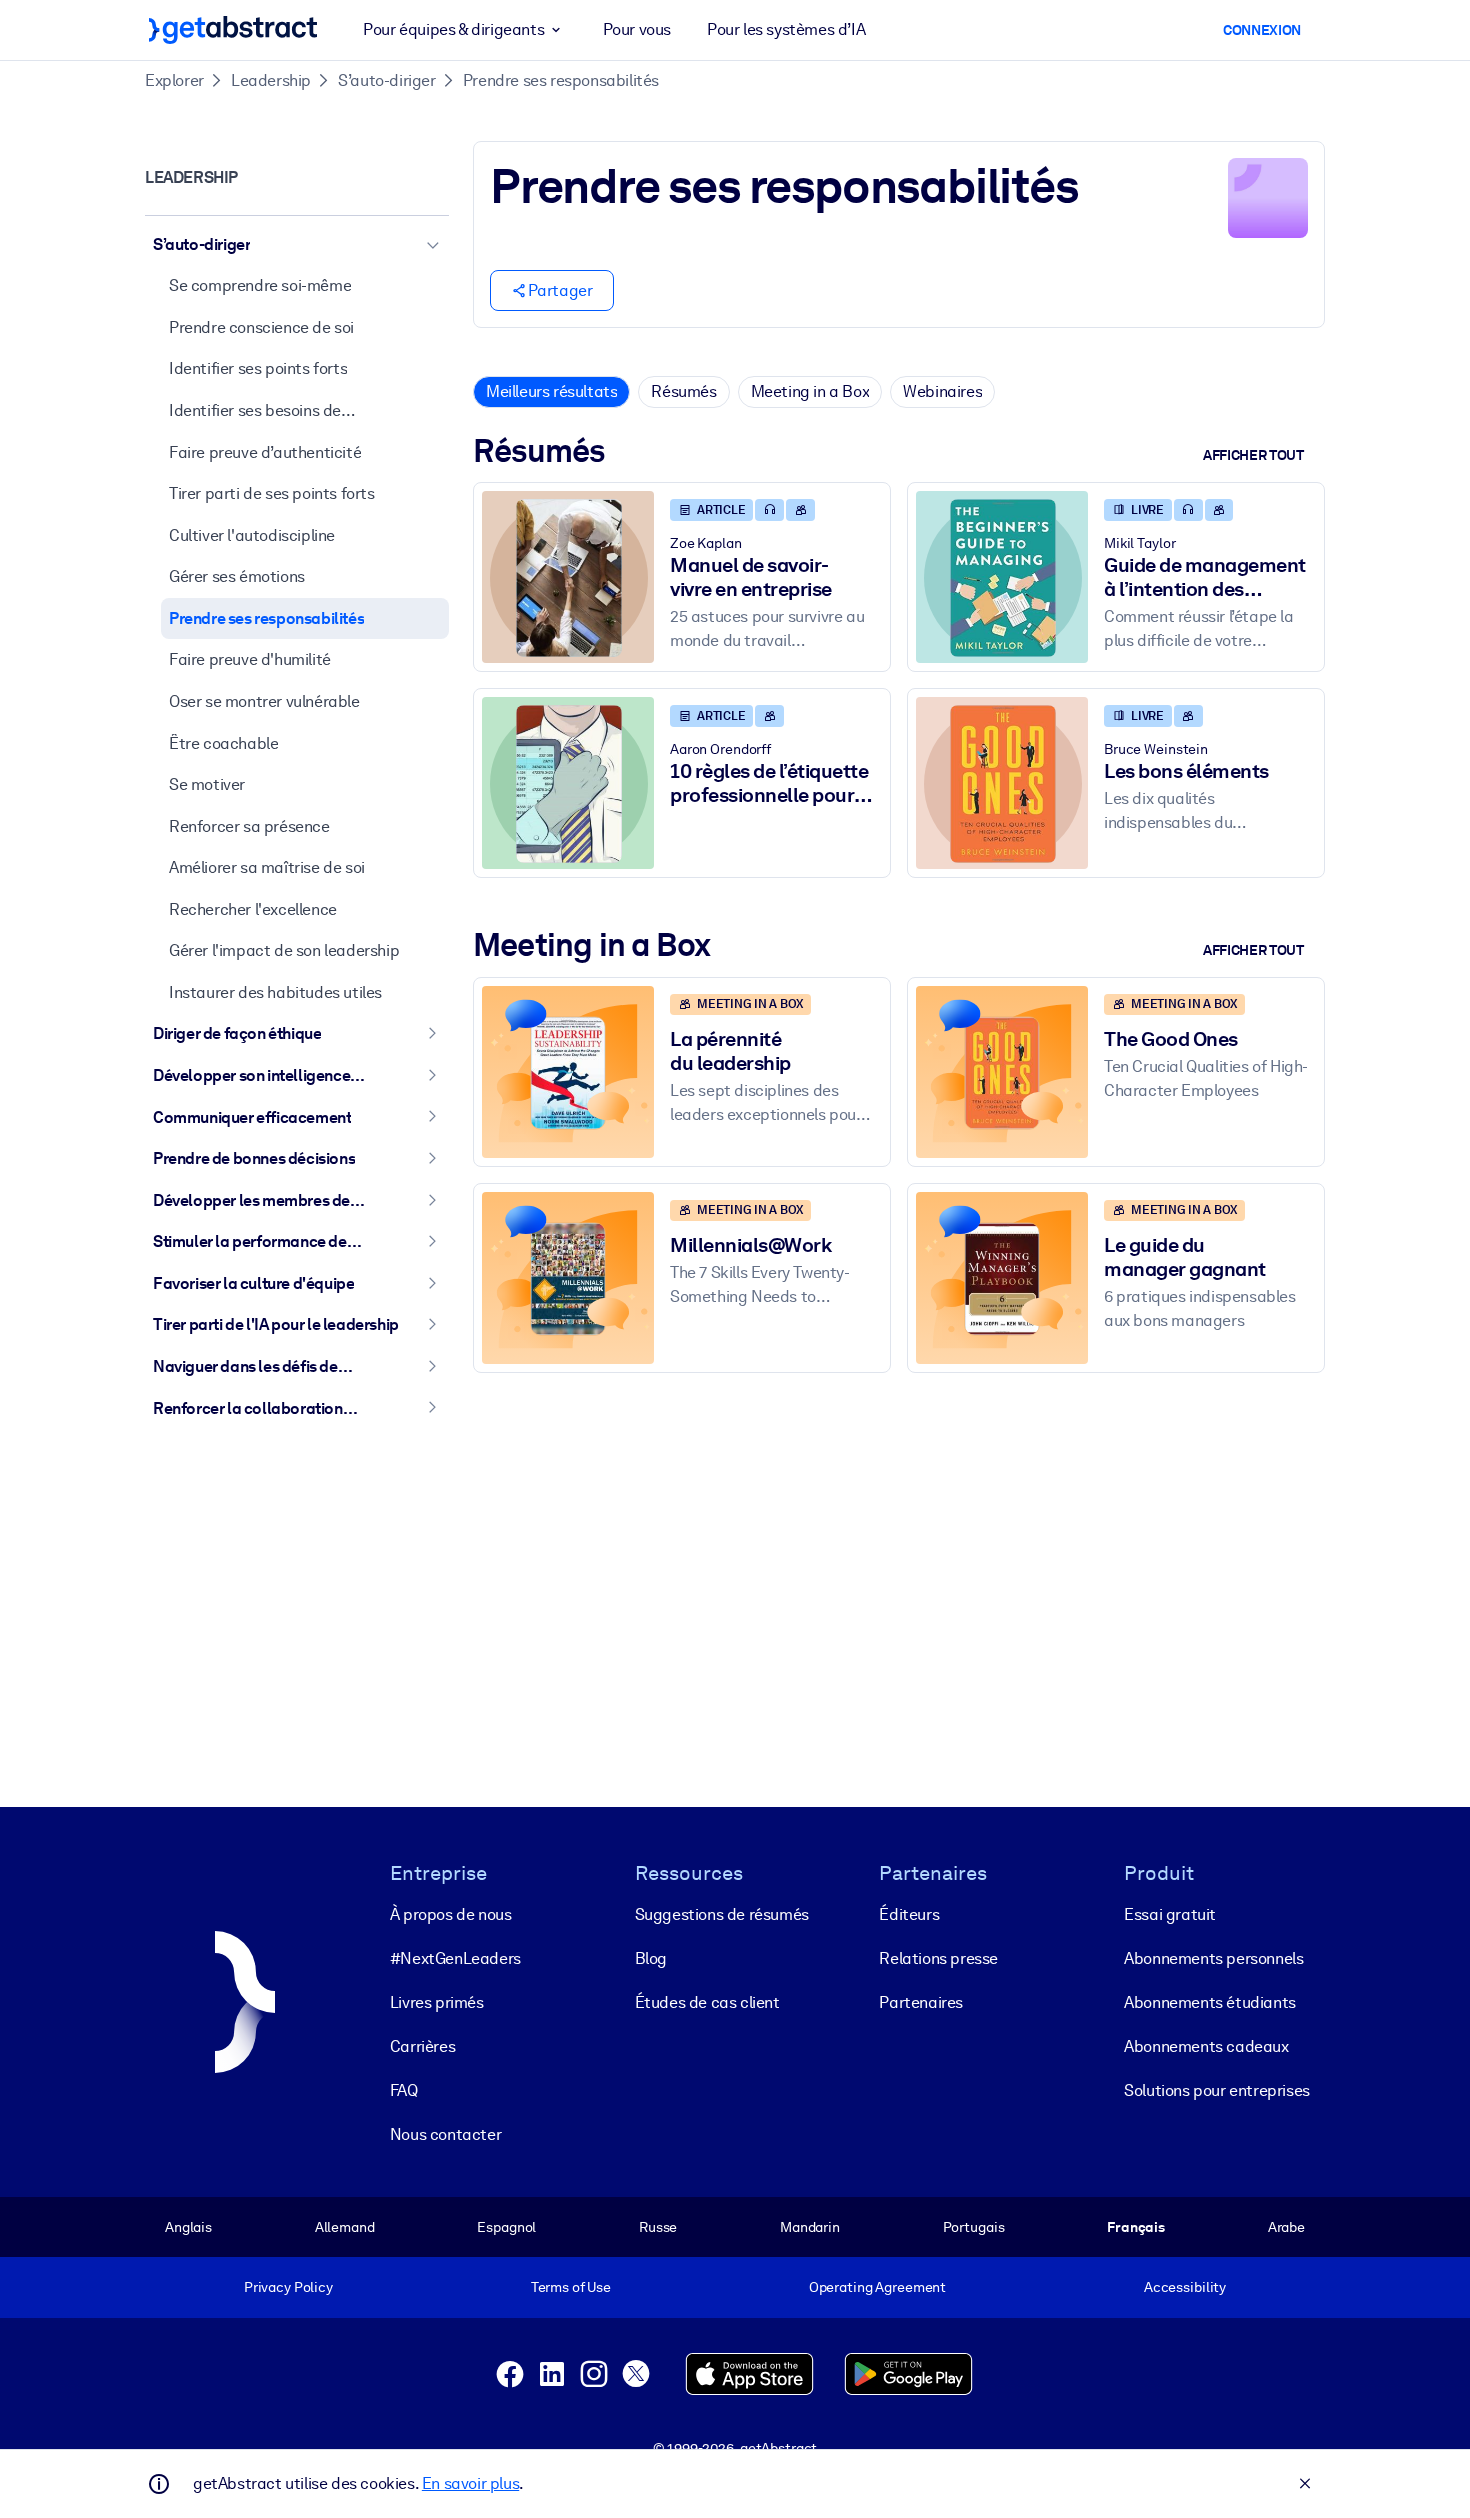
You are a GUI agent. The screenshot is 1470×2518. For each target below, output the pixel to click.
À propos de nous (451, 1914)
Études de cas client (707, 2002)
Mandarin (810, 2227)
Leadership (271, 80)
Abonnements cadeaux (1206, 2046)
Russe (658, 2227)
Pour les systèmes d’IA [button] (786, 29)
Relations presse (938, 1958)
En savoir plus (470, 2483)
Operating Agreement (877, 2287)
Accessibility (1185, 2287)
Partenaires (921, 2002)
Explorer (174, 80)
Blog (651, 1958)
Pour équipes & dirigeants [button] (453, 29)
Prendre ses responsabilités (561, 80)
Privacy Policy (288, 2287)
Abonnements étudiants (1210, 2002)
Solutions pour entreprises (1217, 2090)
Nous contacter (445, 2134)
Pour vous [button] (637, 29)
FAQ (404, 2090)
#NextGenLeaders (455, 1958)
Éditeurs (909, 1914)
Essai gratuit (1170, 1914)
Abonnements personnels (1213, 1958)
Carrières (422, 2046)
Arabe (1286, 2227)
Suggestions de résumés (722, 1914)
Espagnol (506, 2227)
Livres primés (437, 2002)
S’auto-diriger (386, 80)
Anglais (188, 2227)
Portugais (974, 2227)
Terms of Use (571, 2287)
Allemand (345, 2227)
